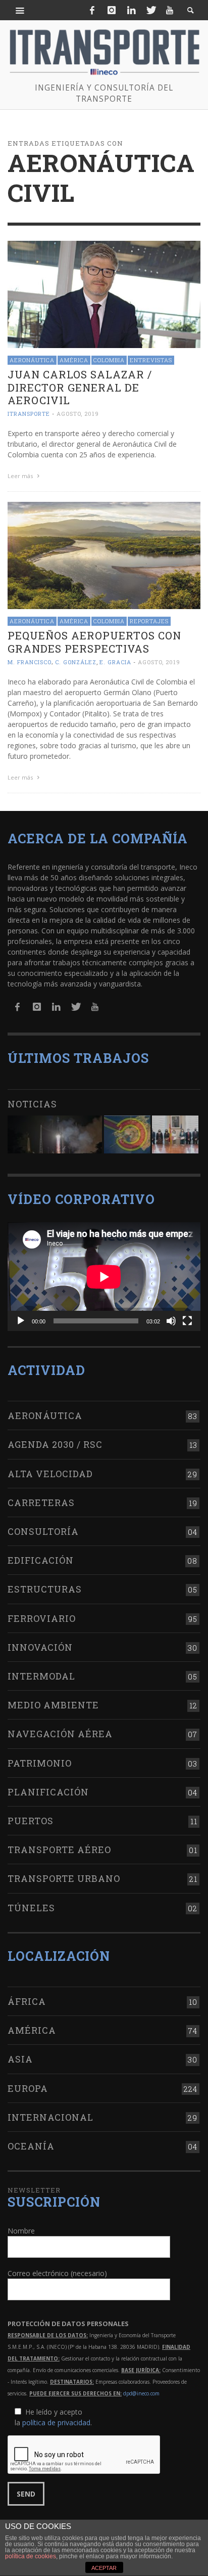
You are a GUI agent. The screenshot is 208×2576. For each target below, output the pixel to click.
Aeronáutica (32, 360)
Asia (20, 2059)
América (74, 360)
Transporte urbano (64, 1878)
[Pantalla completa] (187, 1321)
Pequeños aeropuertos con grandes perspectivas (94, 642)
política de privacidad (56, 2422)
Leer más (21, 476)
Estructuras (45, 1589)
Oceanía (31, 2146)
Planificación (48, 1792)
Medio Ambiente (53, 1705)
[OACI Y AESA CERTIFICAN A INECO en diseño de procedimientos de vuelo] (127, 1134)
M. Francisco (30, 662)
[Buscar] (20, 10)
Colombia (109, 360)
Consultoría (43, 1531)
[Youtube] (170, 10)
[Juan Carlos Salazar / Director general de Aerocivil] (104, 294)
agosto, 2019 (78, 414)
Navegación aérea (60, 1734)
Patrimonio (40, 1763)
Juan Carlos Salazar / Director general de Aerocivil (80, 387)
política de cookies (31, 2556)
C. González (76, 662)
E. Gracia (115, 662)
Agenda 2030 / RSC (55, 1444)
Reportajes (149, 621)
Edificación (41, 1560)
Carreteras (41, 1502)
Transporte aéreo (59, 1850)
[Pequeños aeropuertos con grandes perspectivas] (104, 555)
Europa (28, 2088)
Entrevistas (151, 360)
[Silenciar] (171, 1321)
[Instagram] (112, 10)
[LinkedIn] (131, 10)
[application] (104, 1277)
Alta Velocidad (50, 1474)
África (27, 2001)
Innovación (40, 1647)
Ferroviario (42, 1618)
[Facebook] (92, 10)
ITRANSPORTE (29, 414)
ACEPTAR (104, 2568)
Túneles (31, 1908)
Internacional (50, 2117)
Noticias (32, 1104)
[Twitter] (150, 10)
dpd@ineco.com (141, 2393)
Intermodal (41, 1676)
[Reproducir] (21, 1321)
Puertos (31, 1821)
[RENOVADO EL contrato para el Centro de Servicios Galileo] (55, 1134)
